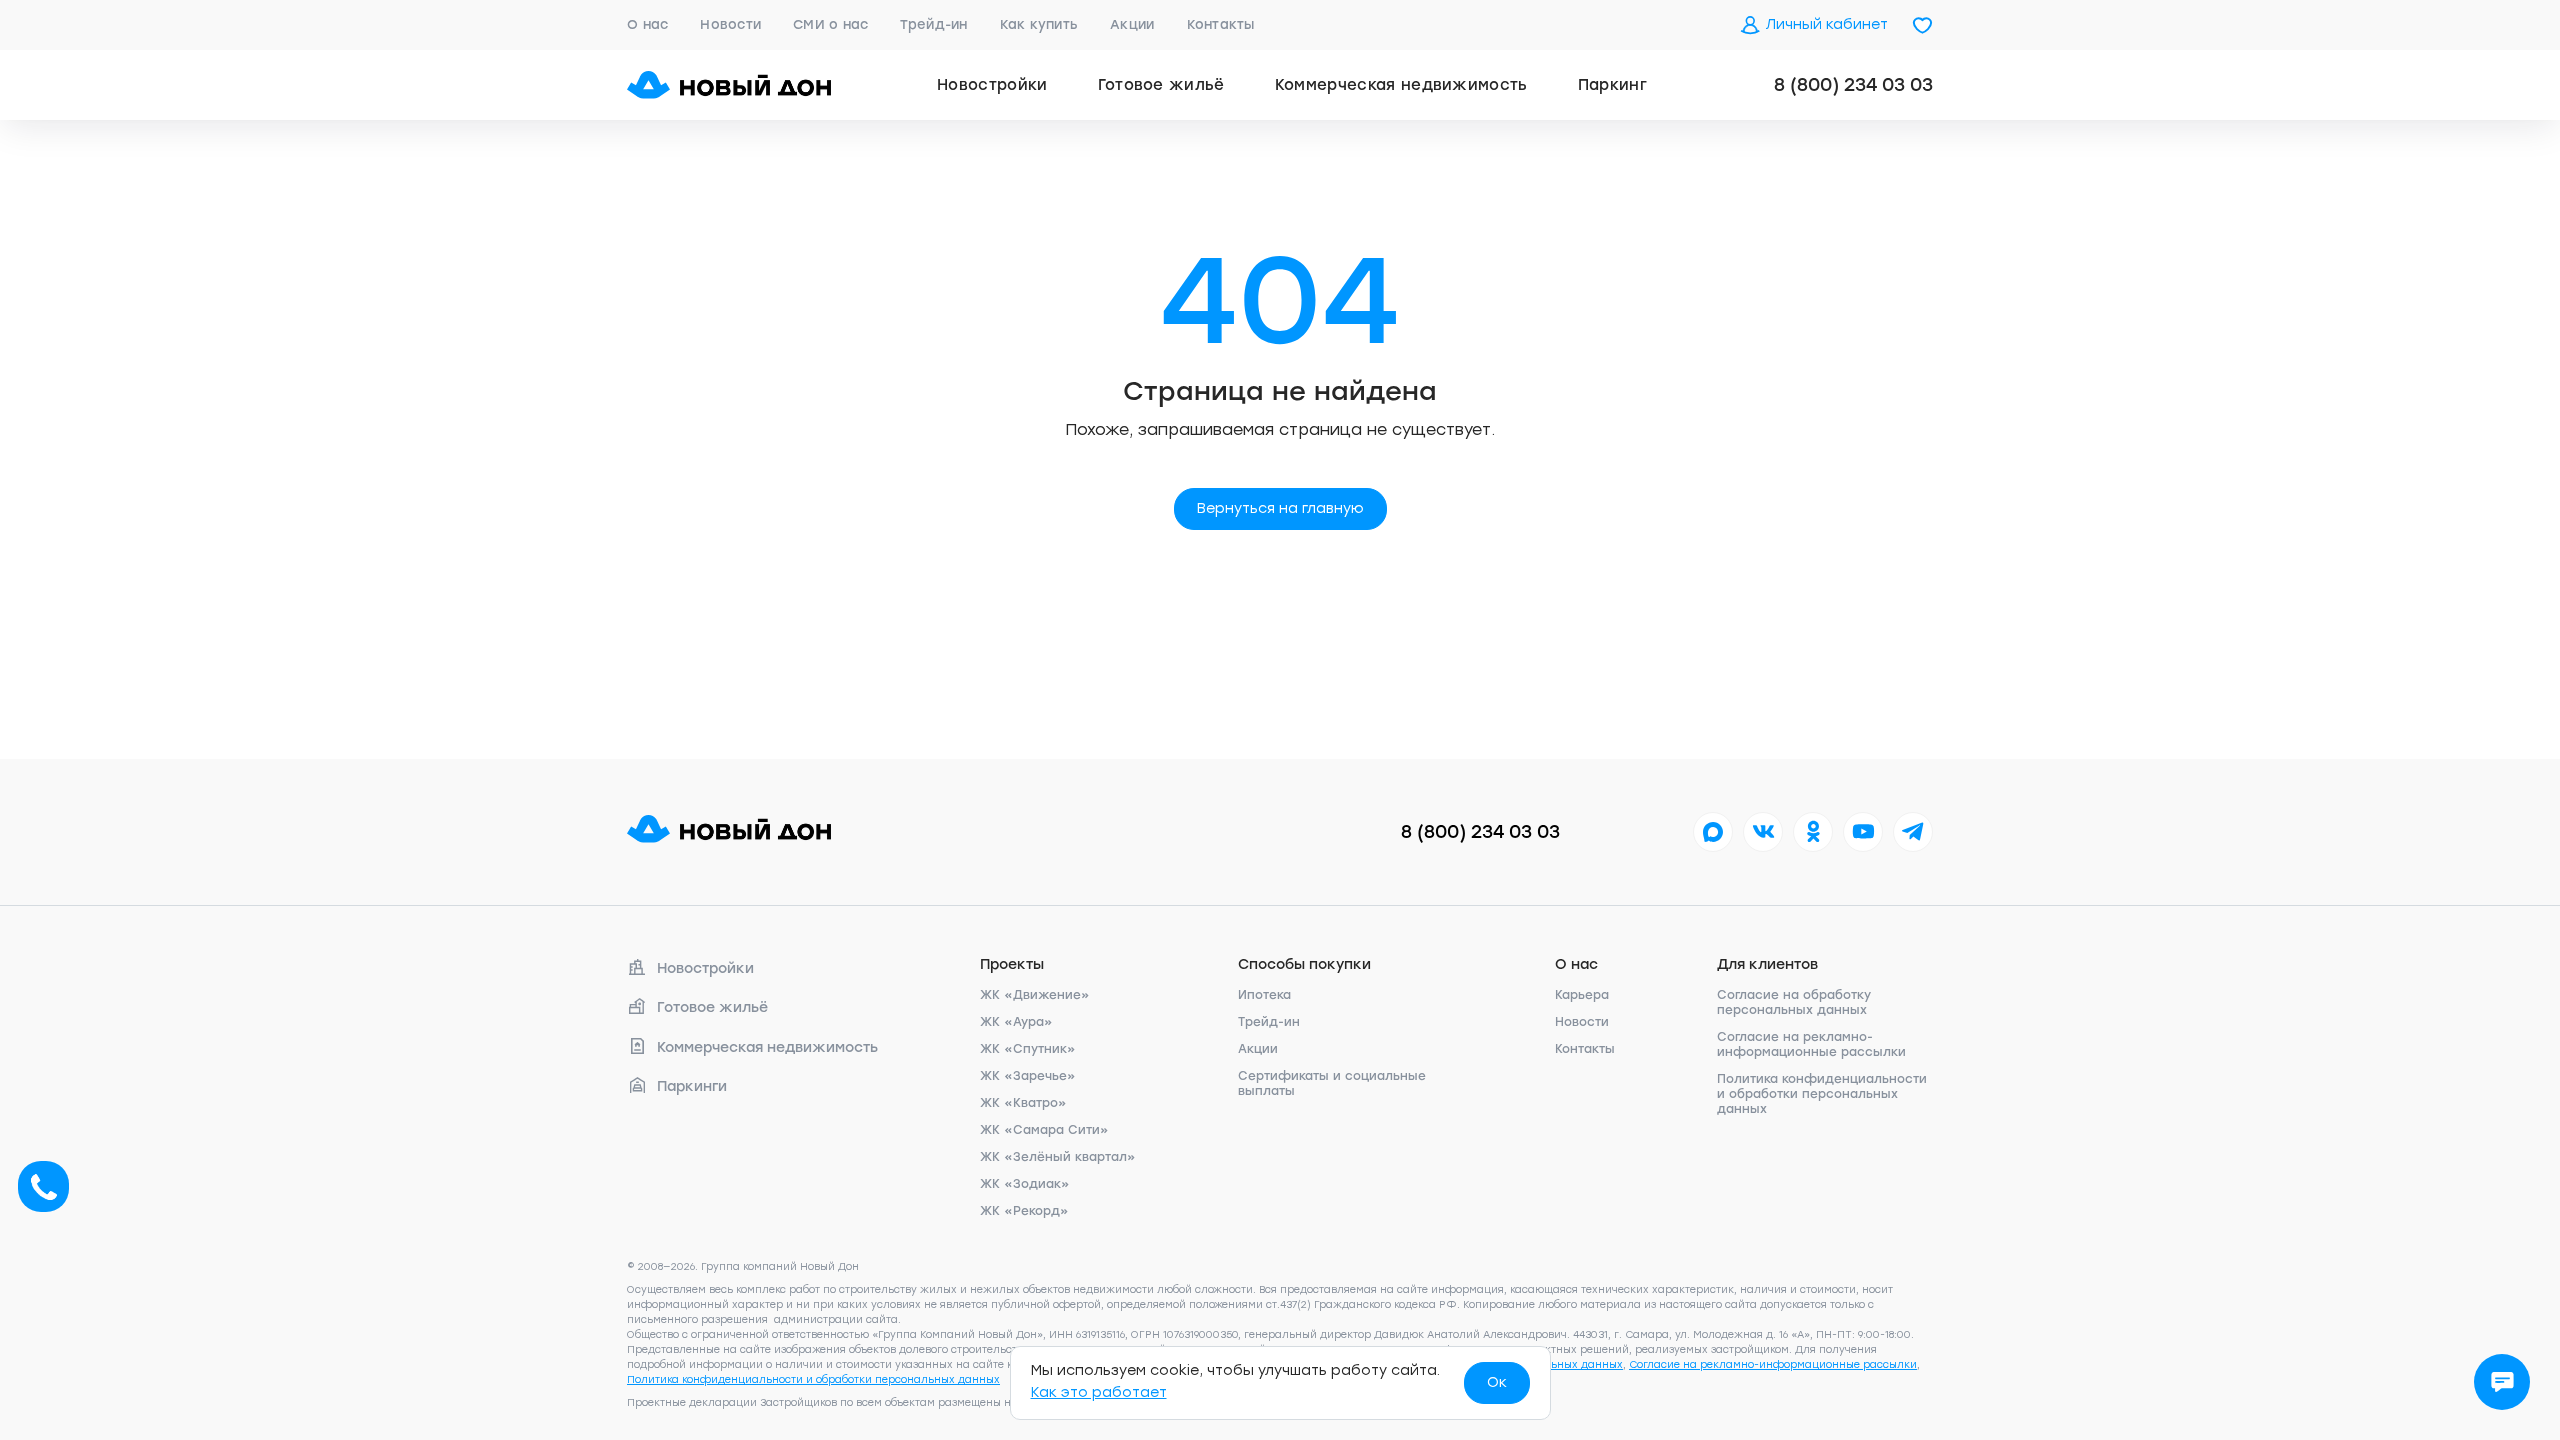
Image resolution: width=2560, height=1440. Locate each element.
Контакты (1221, 24)
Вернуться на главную (1280, 508)
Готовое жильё (1161, 85)
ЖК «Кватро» (1023, 1103)
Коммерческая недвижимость (1401, 85)
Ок (1497, 1382)
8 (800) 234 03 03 (1853, 85)
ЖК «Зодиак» (1025, 1184)
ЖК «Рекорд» (1024, 1211)
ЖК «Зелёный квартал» (1058, 1157)
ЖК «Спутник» (1028, 1049)
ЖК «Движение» (1035, 995)
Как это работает (1099, 1392)
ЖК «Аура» (1016, 1022)
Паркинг (1612, 85)
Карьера (1582, 995)
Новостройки (992, 85)
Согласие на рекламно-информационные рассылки (1811, 1044)
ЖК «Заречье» (1028, 1076)
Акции (1132, 24)
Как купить (1039, 24)
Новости (730, 24)
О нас (647, 24)
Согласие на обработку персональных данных (1794, 1002)
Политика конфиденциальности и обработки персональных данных (1822, 1094)
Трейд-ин (933, 24)
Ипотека (1264, 995)
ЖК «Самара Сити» (1044, 1130)
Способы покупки (1304, 964)
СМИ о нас (830, 24)
